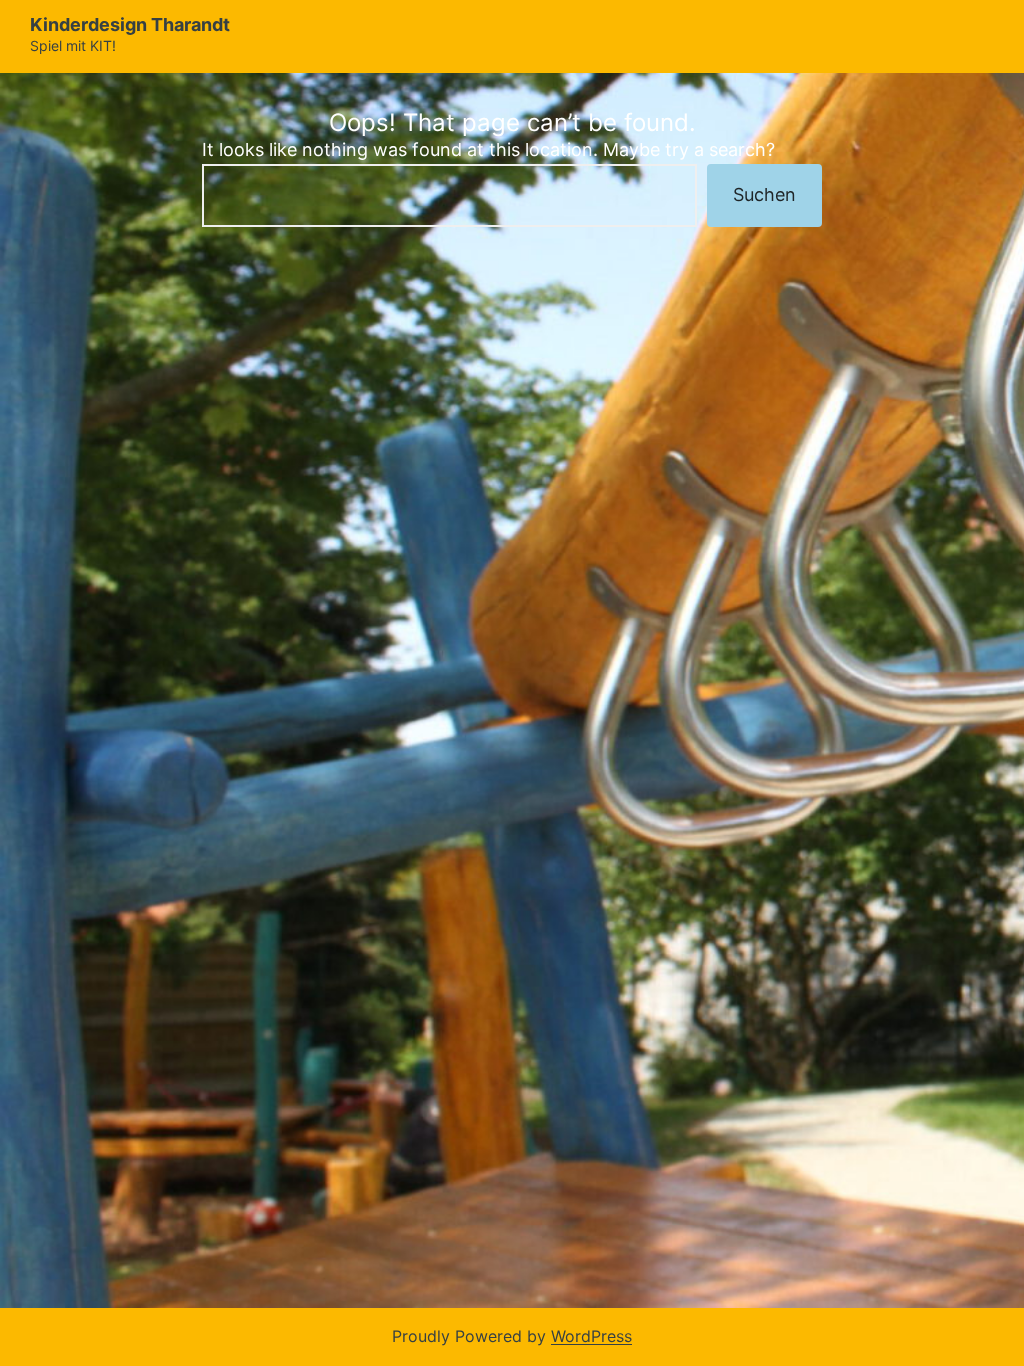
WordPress (591, 1336)
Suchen (764, 194)
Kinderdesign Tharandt (130, 24)
